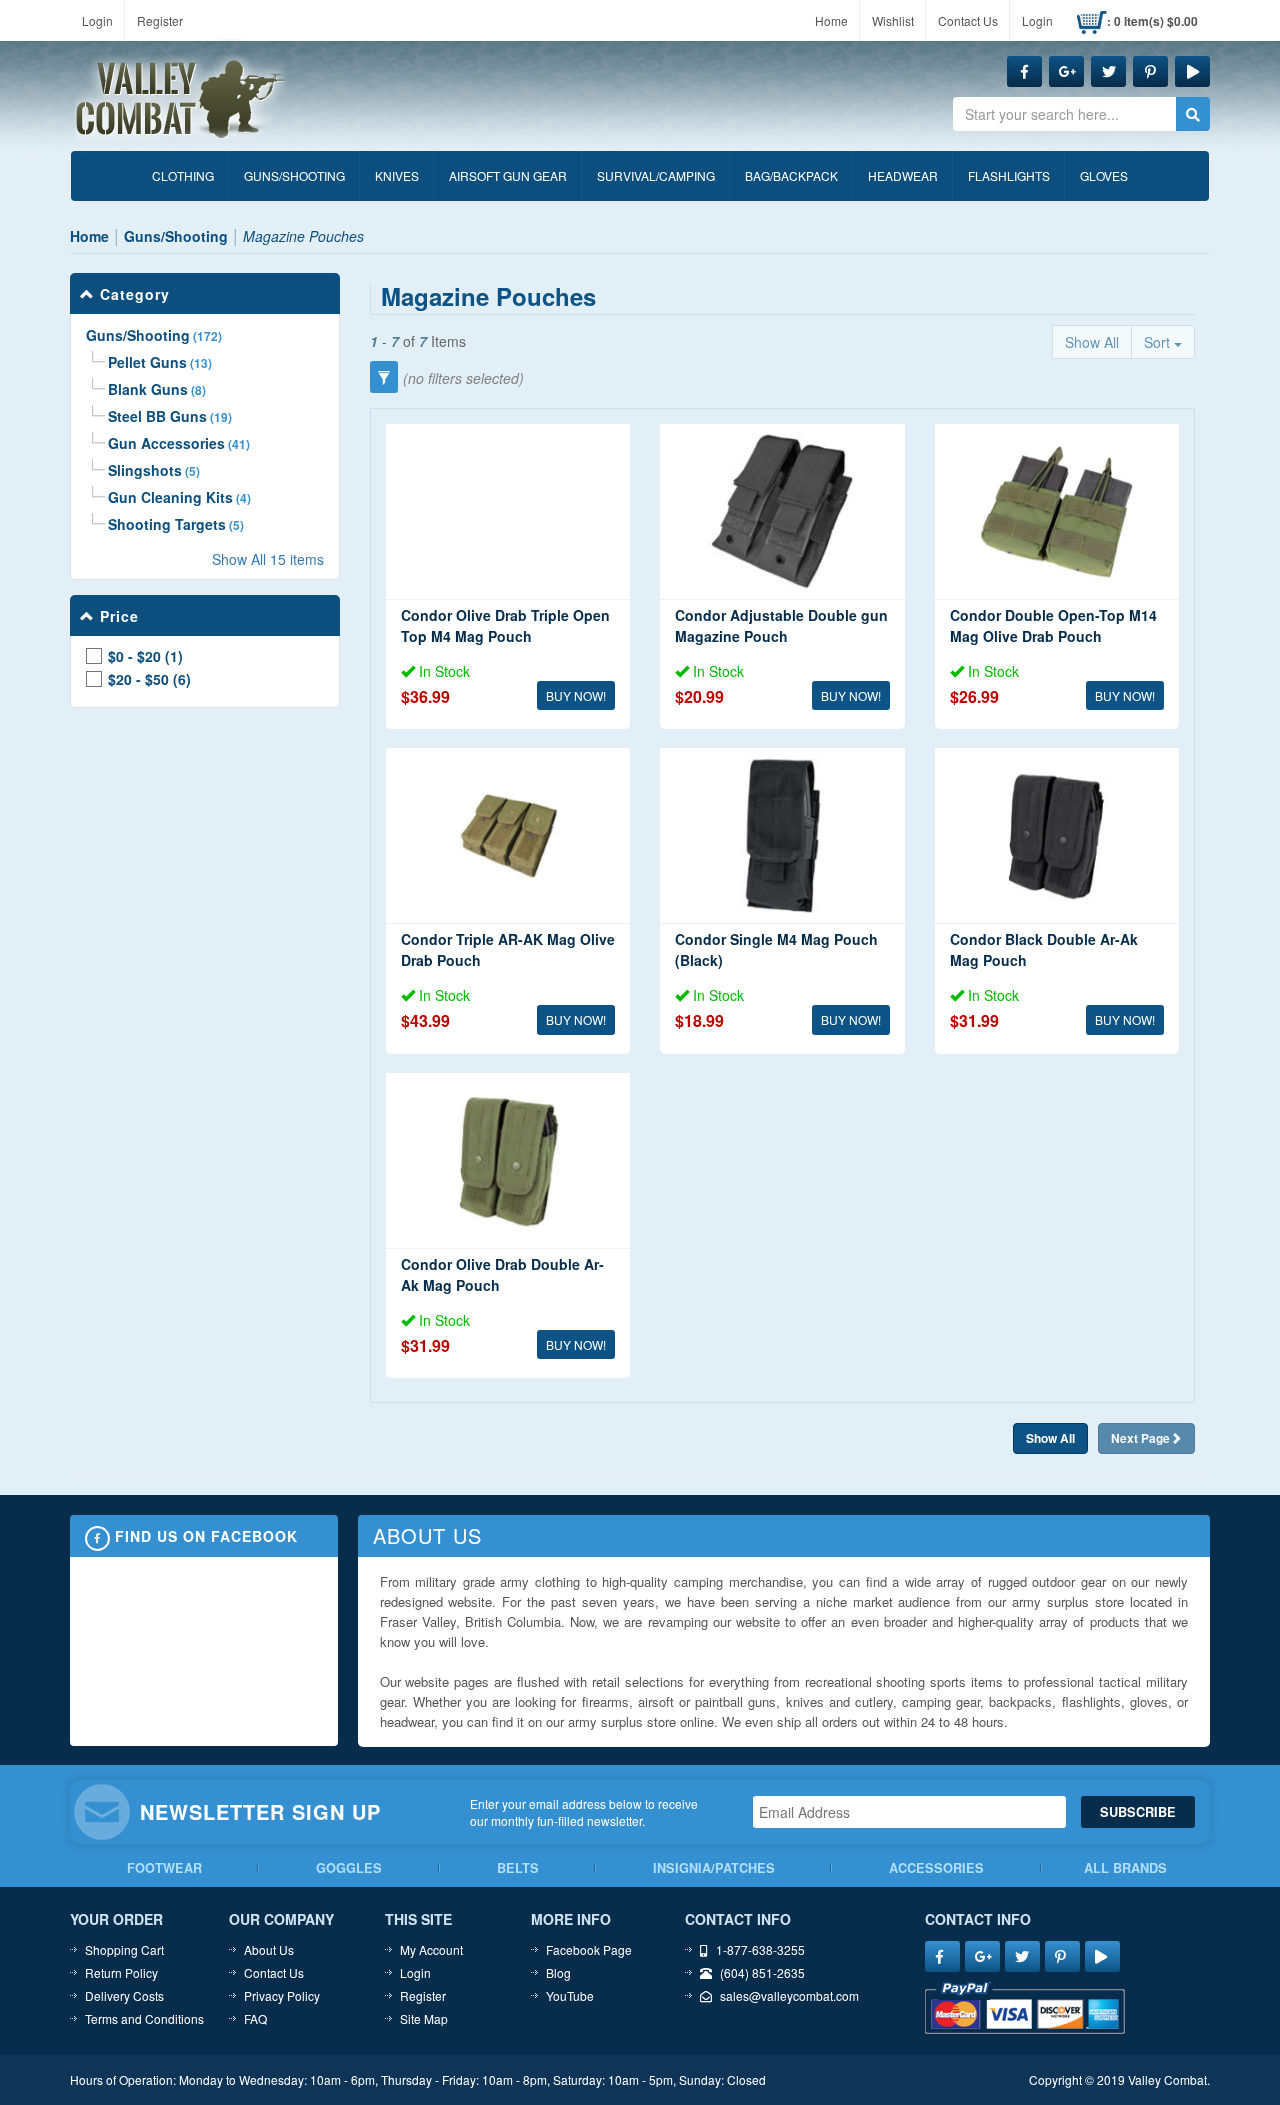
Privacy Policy (282, 1995)
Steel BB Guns (157, 416)
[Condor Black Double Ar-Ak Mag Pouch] (1057, 835)
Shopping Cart (124, 1949)
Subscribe (1138, 1812)
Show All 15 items (268, 559)
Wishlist (893, 20)
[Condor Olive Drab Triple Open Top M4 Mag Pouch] (508, 511)
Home (831, 20)
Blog (558, 1972)
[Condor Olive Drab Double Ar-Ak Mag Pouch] (508, 1160)
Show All (1092, 342)
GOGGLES (349, 1868)
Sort (1159, 342)
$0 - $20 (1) (145, 657)
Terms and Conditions (144, 2018)
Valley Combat (181, 100)
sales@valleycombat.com (789, 1995)
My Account (431, 1949)
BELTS (518, 1868)
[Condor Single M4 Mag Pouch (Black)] (782, 835)
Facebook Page (589, 1949)
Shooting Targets (167, 524)
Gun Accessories (166, 443)
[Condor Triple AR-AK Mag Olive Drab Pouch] (508, 835)
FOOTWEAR (164, 1868)
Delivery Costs (124, 1995)
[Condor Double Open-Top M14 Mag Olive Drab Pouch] (1057, 511)
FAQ (255, 2018)
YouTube (570, 1995)
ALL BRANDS (1125, 1868)
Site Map (424, 2018)
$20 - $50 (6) (149, 680)
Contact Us (968, 20)
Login (97, 20)
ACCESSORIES (936, 1868)
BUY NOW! (576, 695)
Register (160, 20)
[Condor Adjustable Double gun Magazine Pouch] (782, 511)
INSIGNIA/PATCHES (714, 1868)
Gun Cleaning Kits (170, 497)
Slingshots (145, 470)
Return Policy (121, 1972)
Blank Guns (148, 389)
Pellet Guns (147, 362)
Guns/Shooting (138, 335)
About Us (269, 1949)
